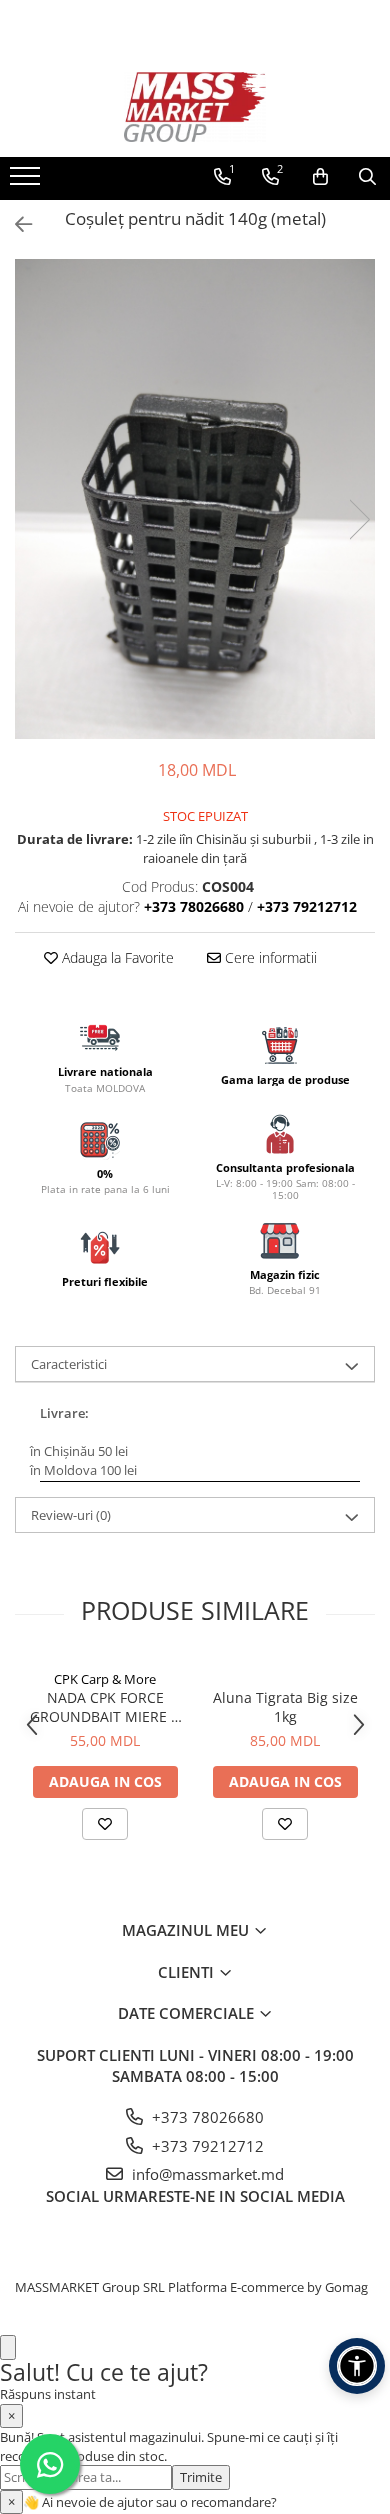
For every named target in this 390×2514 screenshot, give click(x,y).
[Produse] (27, 182)
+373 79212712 (206, 2146)
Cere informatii (269, 957)
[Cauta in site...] (367, 177)
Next (359, 519)
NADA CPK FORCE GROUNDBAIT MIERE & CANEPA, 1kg (105, 1707)
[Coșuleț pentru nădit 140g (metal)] (195, 499)
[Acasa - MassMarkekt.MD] (195, 107)
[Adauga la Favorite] (105, 1824)
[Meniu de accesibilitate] (357, 2366)
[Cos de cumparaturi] (320, 177)
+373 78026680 (206, 2117)
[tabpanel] (195, 499)
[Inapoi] (15, 224)
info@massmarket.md (206, 2174)
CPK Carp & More (105, 1679)
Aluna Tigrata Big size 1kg (285, 1707)
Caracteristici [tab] (69, 1364)
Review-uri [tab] (71, 1515)
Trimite (201, 2477)
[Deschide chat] (8, 2347)
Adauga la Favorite (116, 957)
